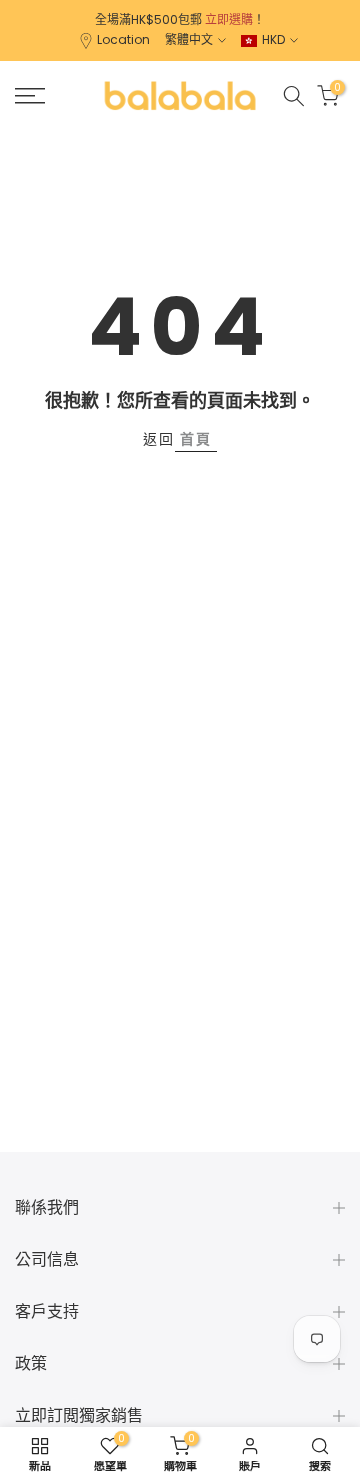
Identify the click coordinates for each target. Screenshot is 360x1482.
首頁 (196, 439)
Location (123, 39)
